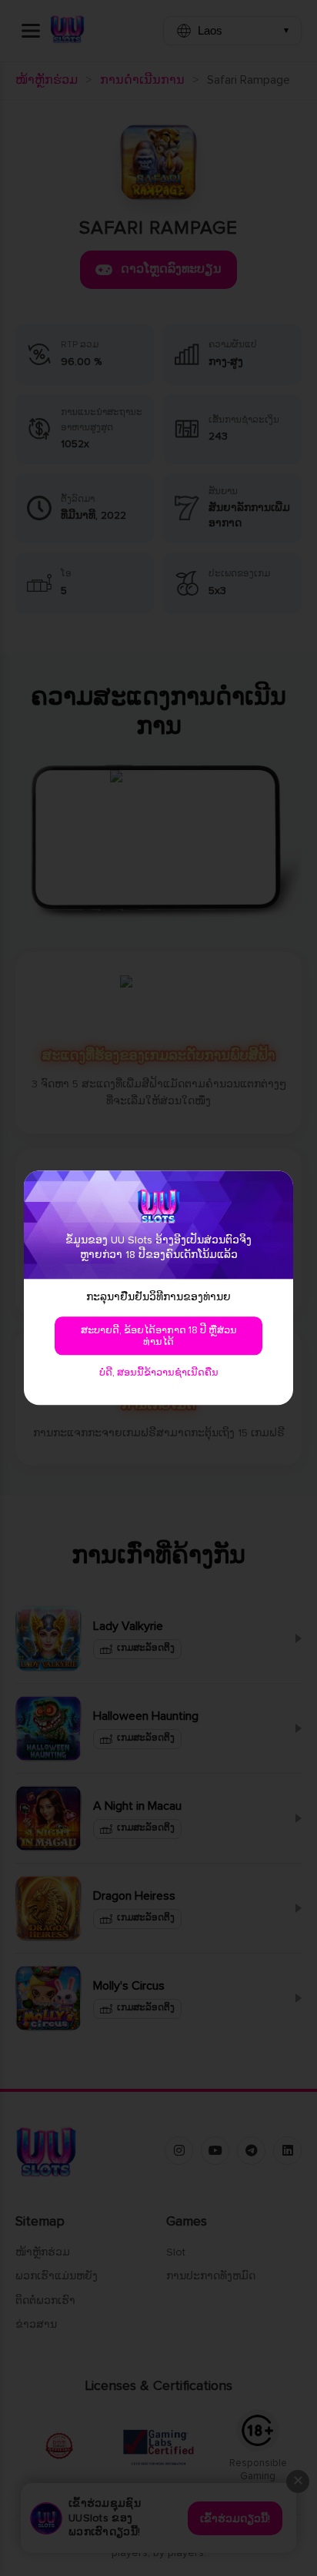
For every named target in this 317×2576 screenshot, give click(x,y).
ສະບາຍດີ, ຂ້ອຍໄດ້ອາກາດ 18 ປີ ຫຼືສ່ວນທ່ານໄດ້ (159, 1337)
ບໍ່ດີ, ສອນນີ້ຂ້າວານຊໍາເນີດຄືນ (159, 1373)
